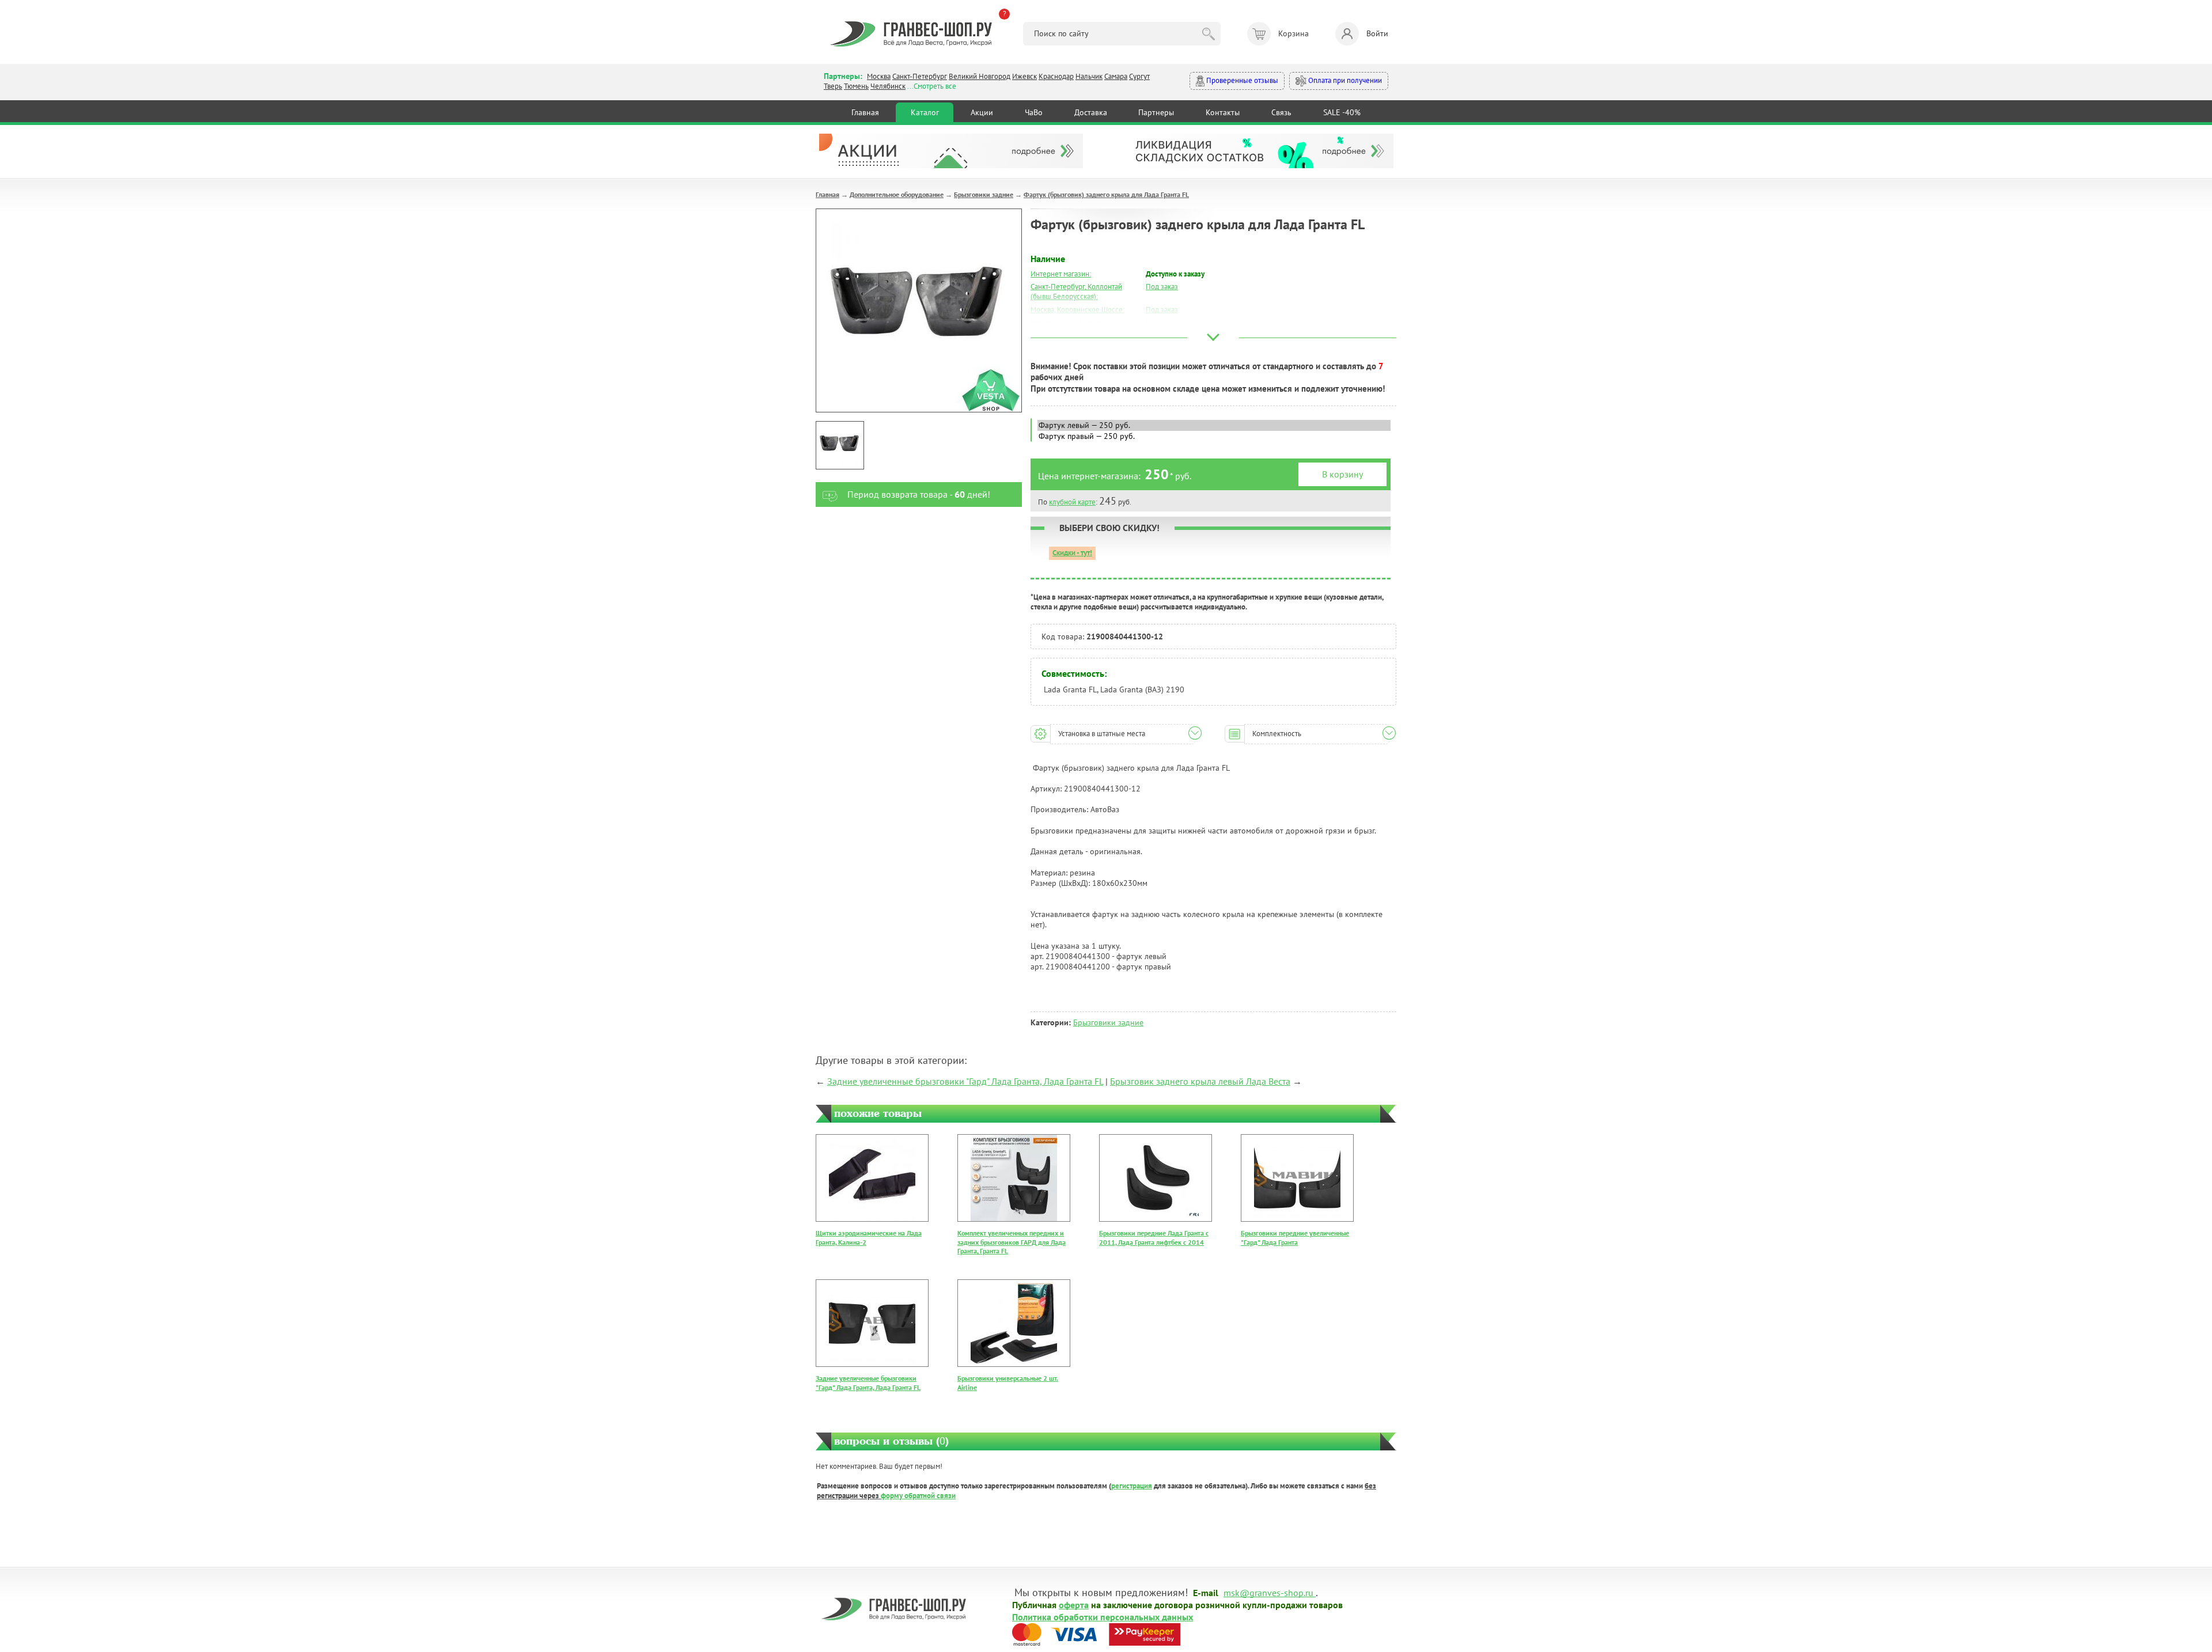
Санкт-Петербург (920, 76)
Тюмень (856, 86)
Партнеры (1156, 112)
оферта (1074, 1604)
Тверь (833, 86)
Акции (982, 112)
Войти (1377, 33)
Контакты (1223, 112)
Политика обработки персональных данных (1103, 1616)
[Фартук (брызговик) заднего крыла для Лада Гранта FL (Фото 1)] (840, 445)
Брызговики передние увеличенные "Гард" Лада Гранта (1295, 1238)
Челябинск (888, 86)
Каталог (925, 112)
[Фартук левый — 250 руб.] (1214, 425)
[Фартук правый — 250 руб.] (1214, 436)
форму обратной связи (918, 1496)
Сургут (1139, 76)
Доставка (1091, 112)
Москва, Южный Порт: (1066, 323)
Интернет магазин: (1061, 274)
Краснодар (1056, 76)
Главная (865, 112)
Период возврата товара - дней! (919, 494)
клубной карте (1072, 502)
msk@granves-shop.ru (1268, 1592)
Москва (879, 76)
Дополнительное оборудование (897, 194)
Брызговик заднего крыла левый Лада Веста (1200, 1081)
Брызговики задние (984, 194)
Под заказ (1162, 287)
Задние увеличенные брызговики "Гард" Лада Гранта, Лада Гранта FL (965, 1081)
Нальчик (1089, 76)
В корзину (1342, 474)
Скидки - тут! (1072, 553)
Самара (1116, 76)
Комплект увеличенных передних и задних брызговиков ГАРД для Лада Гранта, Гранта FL (1012, 1242)
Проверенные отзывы (1241, 80)
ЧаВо (1034, 112)
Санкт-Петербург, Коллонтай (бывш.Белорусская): (1076, 291)
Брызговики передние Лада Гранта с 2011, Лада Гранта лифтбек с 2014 (1154, 1238)
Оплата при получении (1344, 80)
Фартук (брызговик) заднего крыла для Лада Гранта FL (1106, 194)
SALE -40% (1342, 112)
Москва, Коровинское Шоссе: (1077, 310)
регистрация (1132, 1486)
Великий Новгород (980, 76)
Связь (1281, 112)
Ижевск (1024, 76)
